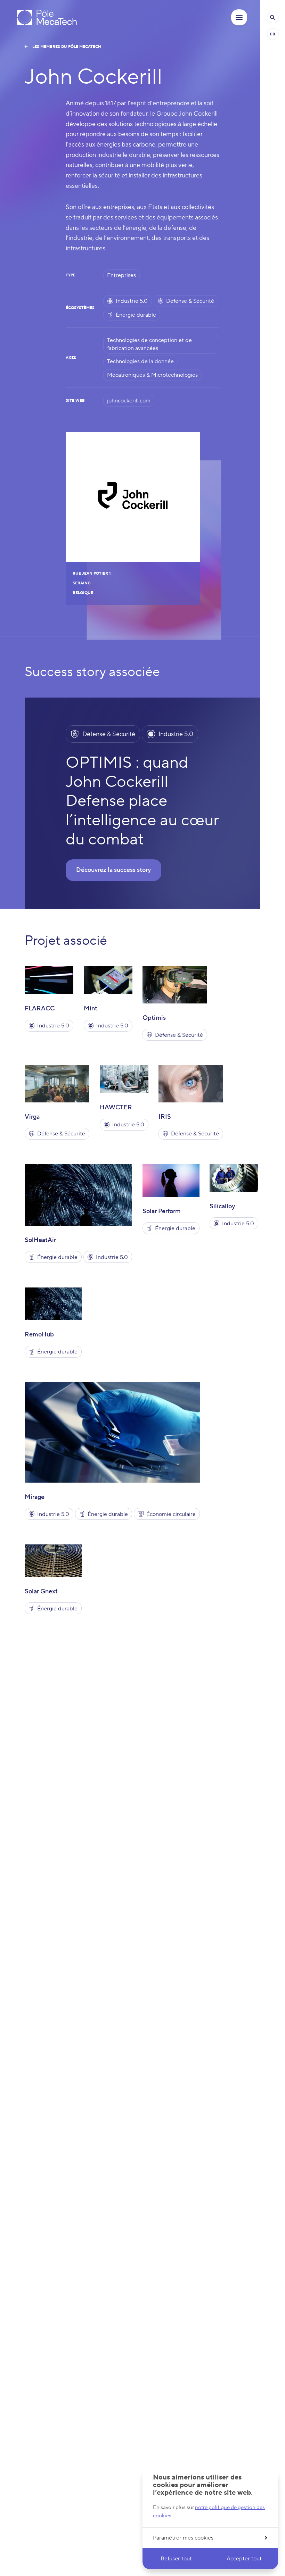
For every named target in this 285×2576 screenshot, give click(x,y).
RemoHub (39, 1335)
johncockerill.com (129, 401)
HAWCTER (116, 1107)
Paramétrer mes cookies (183, 2538)
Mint (91, 1008)
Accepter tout (244, 2559)
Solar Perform (162, 1211)
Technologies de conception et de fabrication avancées (149, 344)
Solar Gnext (41, 1591)
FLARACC (40, 1008)
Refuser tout (176, 2559)
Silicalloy (222, 1206)
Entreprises (121, 275)
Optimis (154, 1018)
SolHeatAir (40, 1240)
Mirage (35, 1497)
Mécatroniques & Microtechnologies (152, 375)
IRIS (165, 1117)
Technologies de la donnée (140, 361)
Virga (32, 1117)
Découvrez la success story (113, 870)
